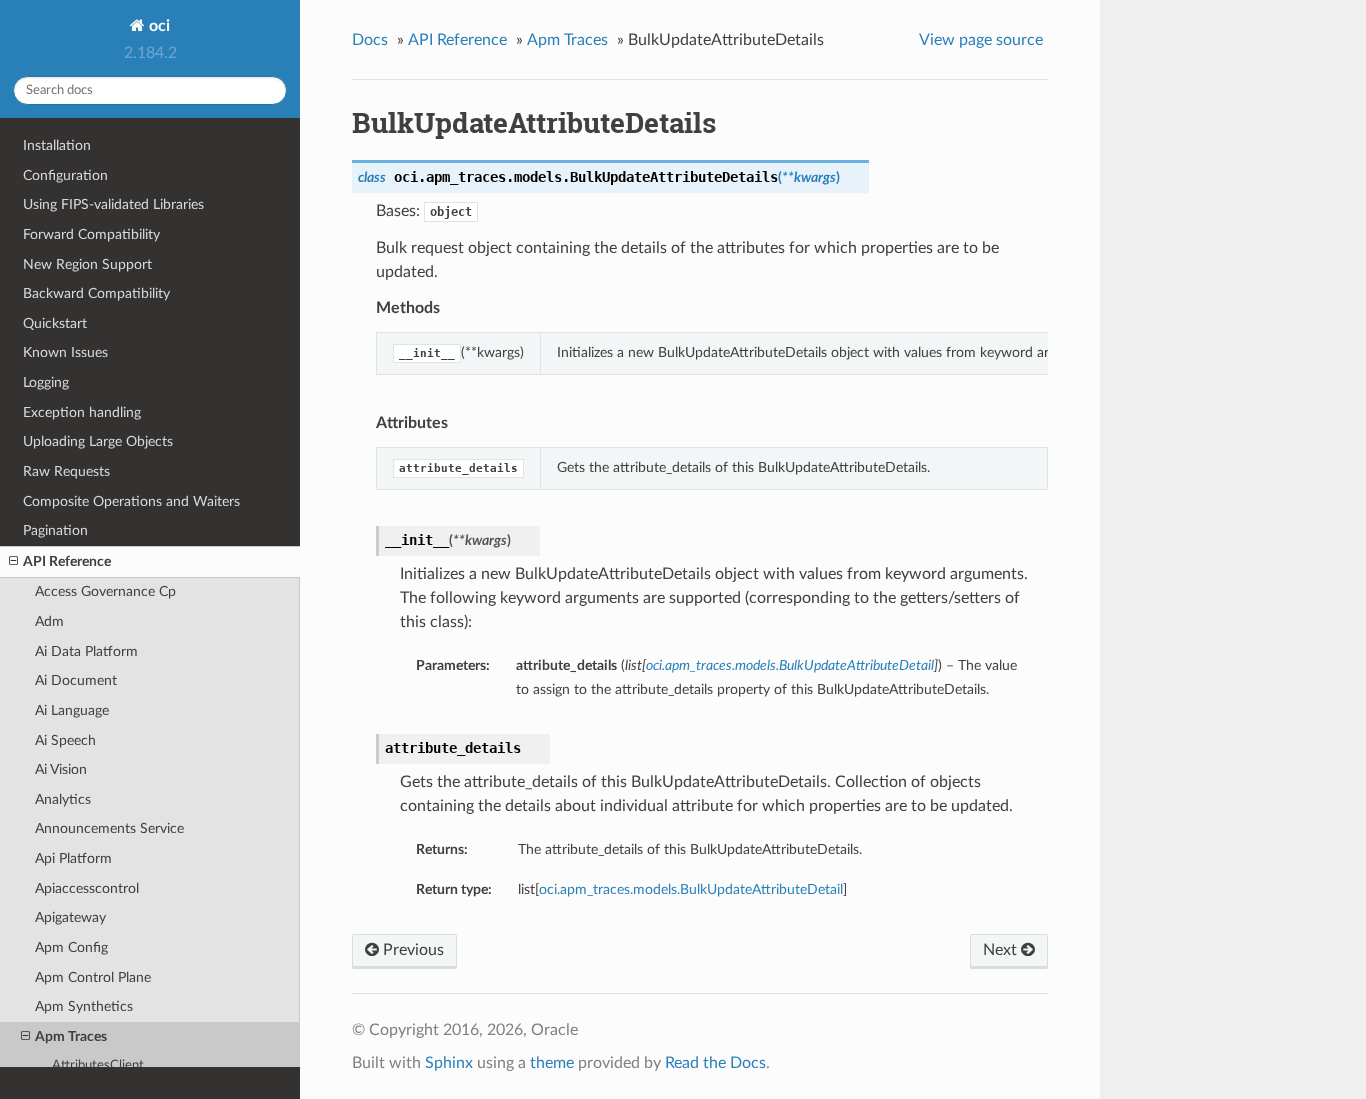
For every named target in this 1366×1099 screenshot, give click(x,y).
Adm (49, 621)
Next (1002, 950)
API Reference (67, 561)
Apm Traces (71, 1036)
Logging (46, 382)
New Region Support (87, 264)
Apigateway (70, 917)
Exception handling (82, 412)
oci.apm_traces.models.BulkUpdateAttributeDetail (691, 889)
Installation (57, 145)
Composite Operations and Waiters (131, 501)
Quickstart (55, 323)
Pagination (55, 530)
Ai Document (76, 680)
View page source (981, 40)
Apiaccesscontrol (87, 888)
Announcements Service (109, 828)
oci (157, 26)
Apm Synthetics (84, 1006)
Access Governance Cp (105, 591)
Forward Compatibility (91, 234)
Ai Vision (61, 769)
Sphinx (449, 1063)
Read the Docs (715, 1063)
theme (552, 1063)
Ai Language (72, 710)
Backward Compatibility (96, 293)
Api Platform (73, 858)
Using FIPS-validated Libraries (113, 204)
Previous (411, 950)
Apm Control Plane (93, 977)
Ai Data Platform (86, 651)
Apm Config (71, 947)
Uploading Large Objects (98, 441)
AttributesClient (98, 1065)
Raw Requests (66, 471)
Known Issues (65, 352)
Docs (370, 40)
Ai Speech (65, 740)
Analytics (63, 799)
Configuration (65, 175)
